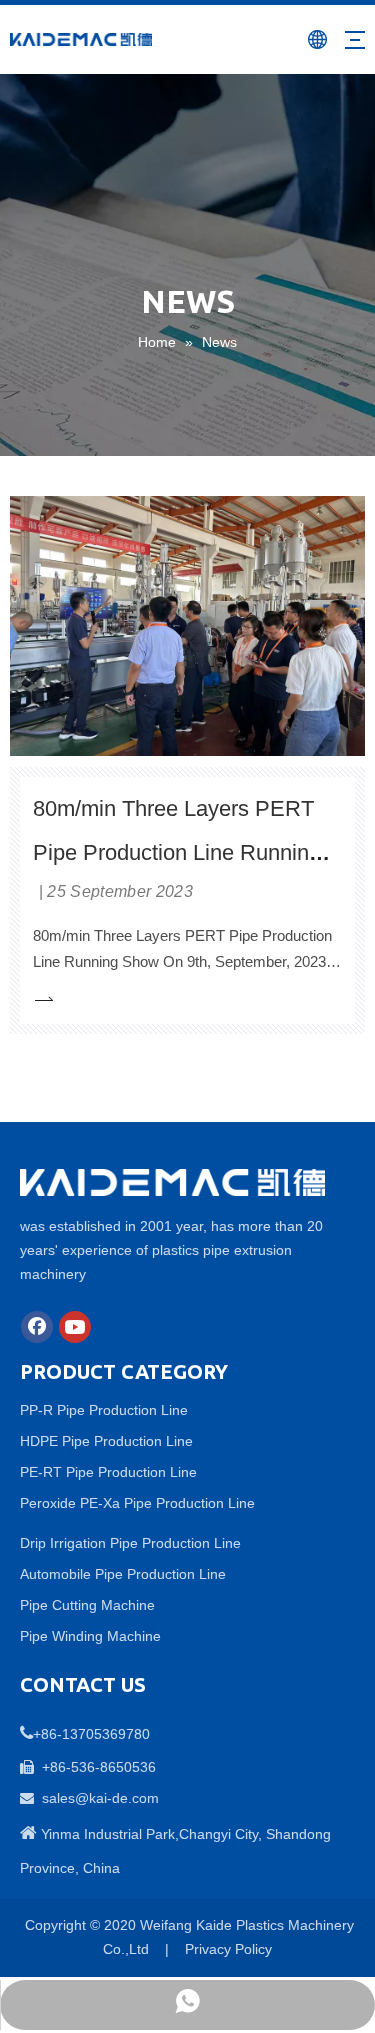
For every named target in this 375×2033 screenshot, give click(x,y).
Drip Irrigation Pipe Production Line (130, 1543)
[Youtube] (75, 1327)
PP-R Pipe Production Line (104, 1410)
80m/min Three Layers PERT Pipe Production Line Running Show (177, 852)
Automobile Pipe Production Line (123, 1574)
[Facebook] (37, 1327)
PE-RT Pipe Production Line (108, 1472)
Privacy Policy (228, 1949)
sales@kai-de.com (100, 1798)
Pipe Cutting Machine (87, 1605)
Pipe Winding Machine (90, 1636)
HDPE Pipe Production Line (106, 1441)
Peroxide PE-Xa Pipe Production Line (137, 1503)
